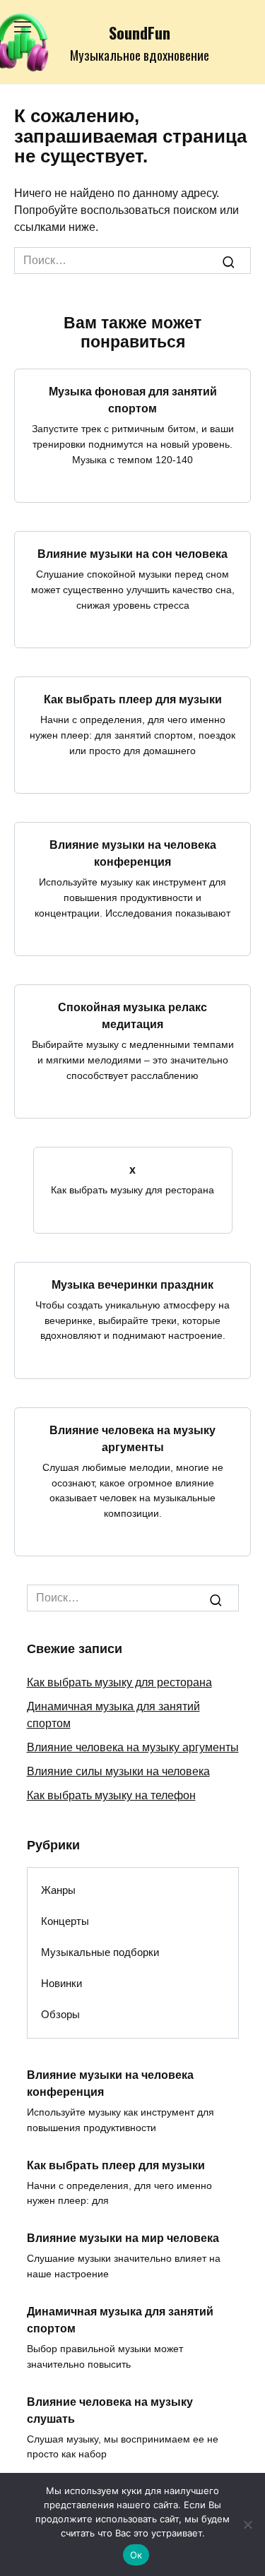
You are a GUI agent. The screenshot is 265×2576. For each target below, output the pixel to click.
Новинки (61, 1983)
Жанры (58, 1890)
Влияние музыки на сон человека (132, 554)
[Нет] (247, 2524)
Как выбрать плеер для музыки (133, 699)
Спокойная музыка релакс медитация (132, 1016)
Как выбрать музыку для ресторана (119, 1682)
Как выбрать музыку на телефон (111, 1795)
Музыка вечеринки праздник (132, 1285)
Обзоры (60, 2014)
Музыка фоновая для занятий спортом (133, 400)
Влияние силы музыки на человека (118, 1771)
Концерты (65, 1921)
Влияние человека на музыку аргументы (132, 1439)
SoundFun (140, 32)
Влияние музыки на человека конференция (133, 853)
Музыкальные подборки (100, 1952)
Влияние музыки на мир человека (123, 2238)
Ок (136, 2555)
